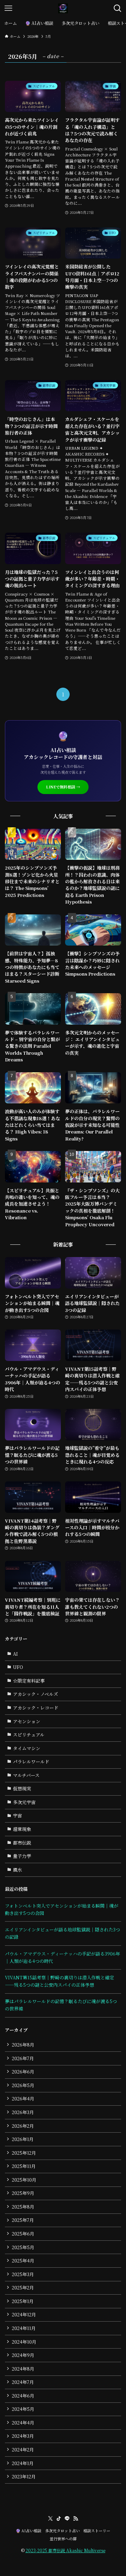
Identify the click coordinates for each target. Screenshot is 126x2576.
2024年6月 (23, 2396)
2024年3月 (23, 2436)
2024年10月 (24, 2342)
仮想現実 (22, 1788)
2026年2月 (23, 2126)
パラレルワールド (31, 1761)
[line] (67, 2519)
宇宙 (17, 1815)
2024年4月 (23, 2423)
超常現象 (22, 1829)
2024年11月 (24, 2328)
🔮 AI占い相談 (29, 2531)
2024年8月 (23, 2369)
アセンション (27, 1721)
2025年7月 (23, 2220)
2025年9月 (23, 2193)
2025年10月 (24, 2180)
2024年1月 (23, 2463)
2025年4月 (23, 2261)
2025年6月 (23, 2234)
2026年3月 (23, 2112)
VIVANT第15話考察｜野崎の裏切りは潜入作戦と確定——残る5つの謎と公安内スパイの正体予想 (59, 1981)
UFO (18, 1667)
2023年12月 (24, 2476)
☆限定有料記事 (29, 1681)
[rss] (76, 2519)
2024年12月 (24, 2314)
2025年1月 (23, 2301)
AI (15, 1654)
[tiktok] (59, 2519)
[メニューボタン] (8, 8)
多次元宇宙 (24, 1802)
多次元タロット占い (62, 2531)
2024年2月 (23, 2449)
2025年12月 (24, 2153)
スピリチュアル (29, 1735)
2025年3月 (23, 2274)
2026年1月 (23, 2139)
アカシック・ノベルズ (36, 1694)
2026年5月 (23, 2085)
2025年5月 (23, 2247)
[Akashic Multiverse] (63, 8)
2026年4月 (23, 2098)
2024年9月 (23, 2355)
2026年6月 (23, 2072)
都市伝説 (22, 1843)
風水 (17, 1870)
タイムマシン (27, 1748)
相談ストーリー (97, 2531)
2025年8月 (23, 2207)
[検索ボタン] (118, 8)
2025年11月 (24, 2166)
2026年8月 (23, 2045)
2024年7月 (23, 2382)
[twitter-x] (50, 2519)
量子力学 (22, 1856)
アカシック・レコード (36, 1708)
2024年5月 (23, 2409)
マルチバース (26, 1775)
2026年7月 (23, 2058)
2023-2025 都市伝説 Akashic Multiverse (65, 2550)
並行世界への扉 (63, 2539)
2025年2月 (23, 2287)
